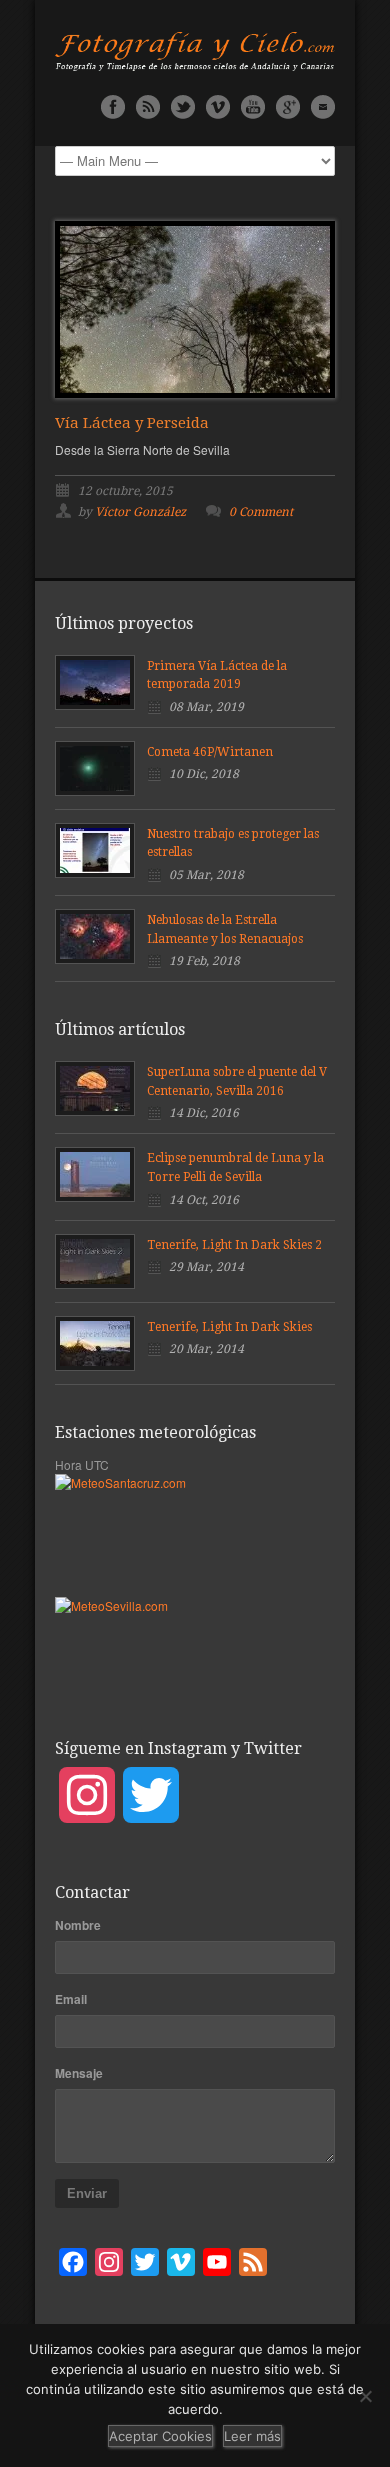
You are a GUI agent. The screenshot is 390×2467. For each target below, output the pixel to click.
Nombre (78, 1925)
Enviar (87, 2193)
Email (71, 1999)
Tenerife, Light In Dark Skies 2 (234, 1245)
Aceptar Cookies (160, 2436)
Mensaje (79, 2073)
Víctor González (140, 512)
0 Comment (261, 512)
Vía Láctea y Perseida (132, 423)
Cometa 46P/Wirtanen (210, 752)
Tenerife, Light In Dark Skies (229, 1327)
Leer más (252, 2436)
